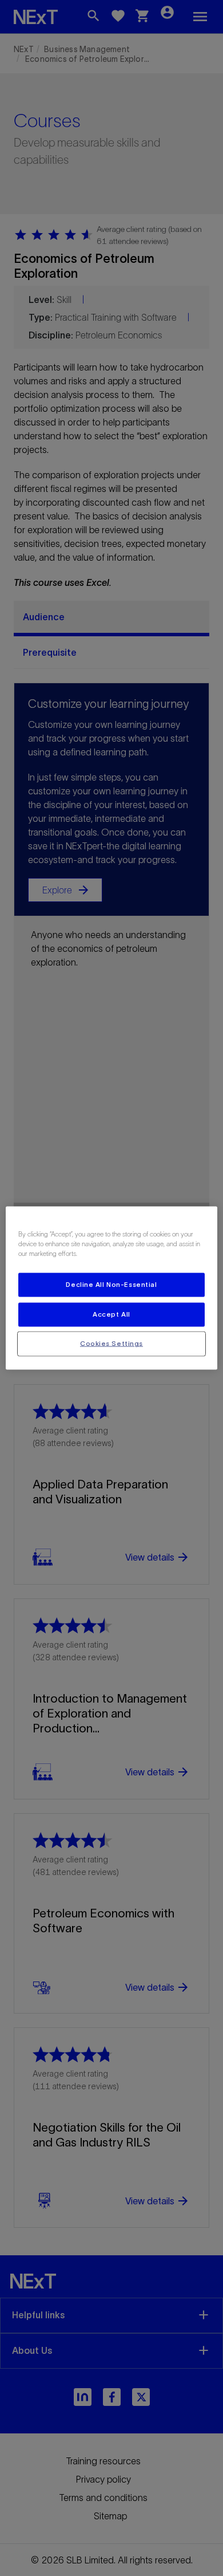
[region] (112, 1288)
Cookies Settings (111, 1344)
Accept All (111, 1314)
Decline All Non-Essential (111, 1285)
